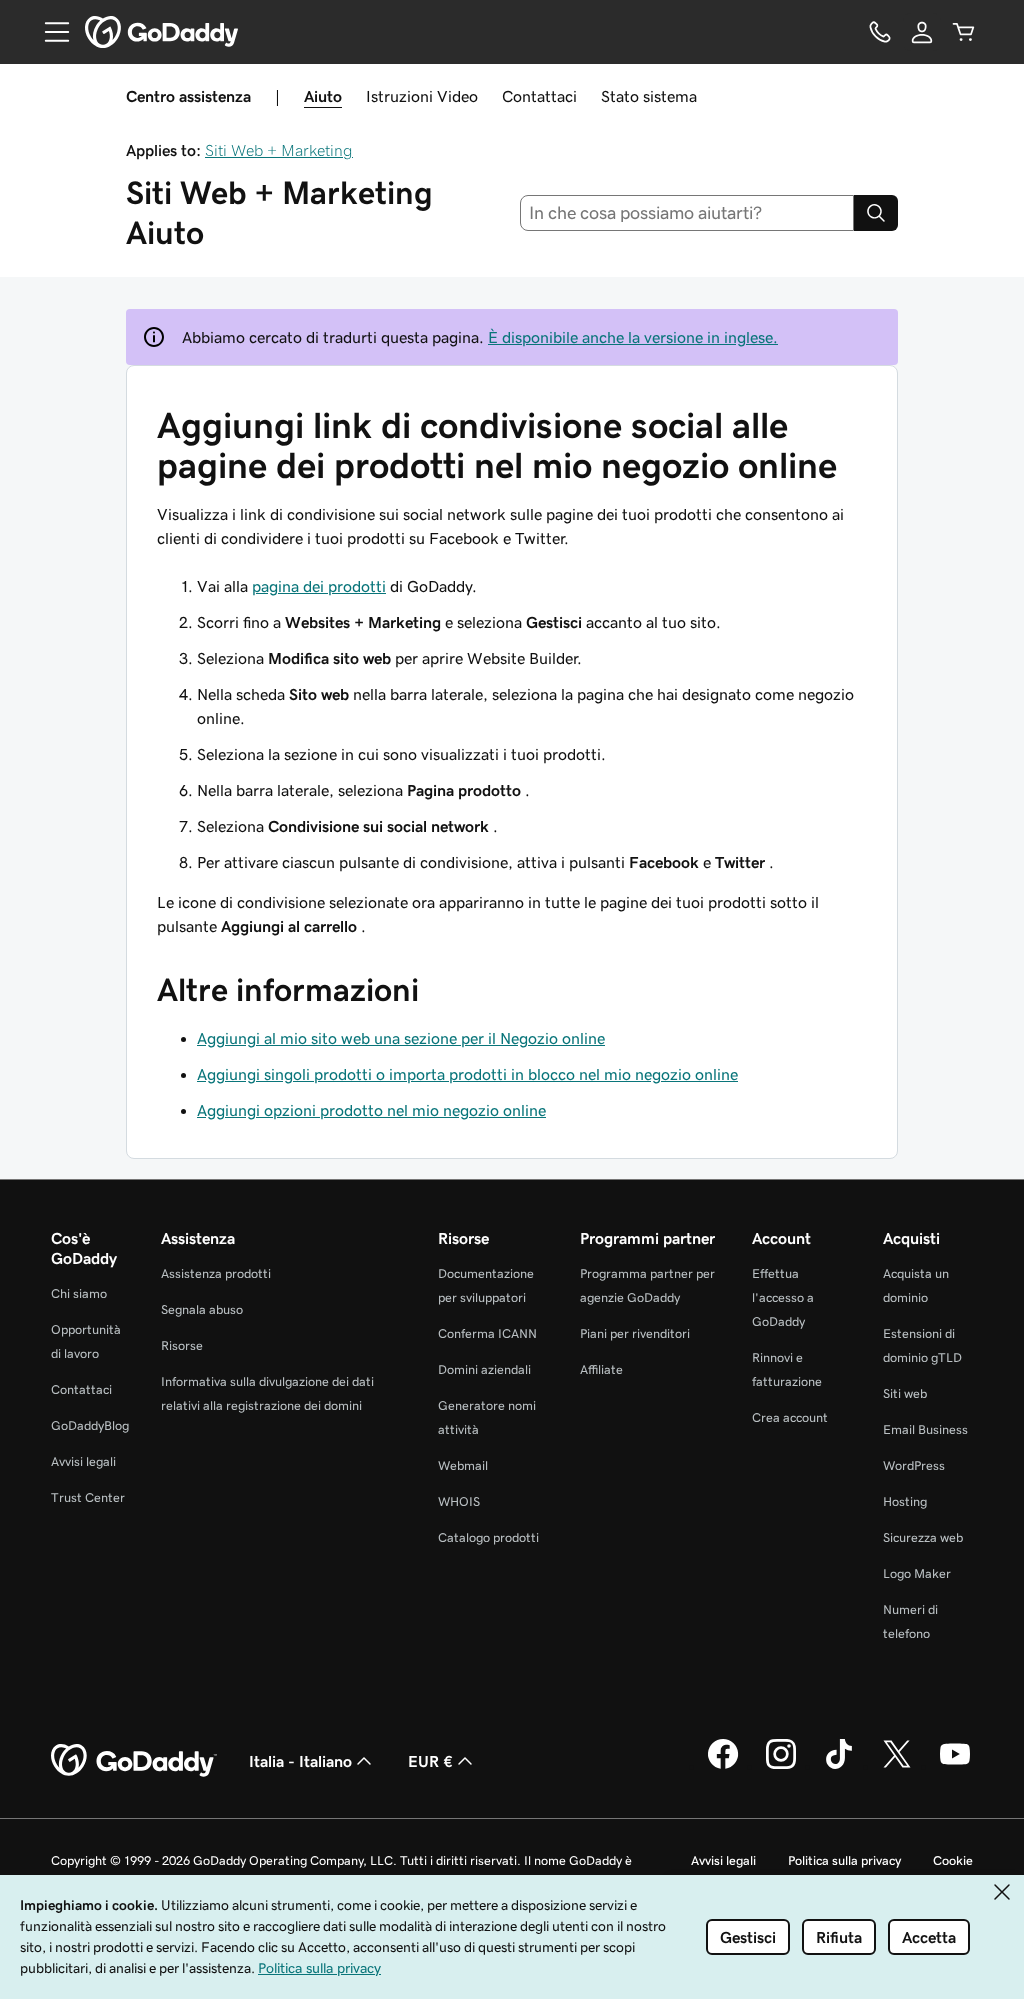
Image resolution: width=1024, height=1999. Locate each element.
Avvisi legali (83, 1461)
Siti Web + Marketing (279, 150)
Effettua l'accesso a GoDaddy (783, 1297)
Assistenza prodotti (216, 1273)
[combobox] (687, 213)
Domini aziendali (484, 1369)
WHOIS (459, 1501)
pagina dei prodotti (319, 586)
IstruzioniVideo (422, 96)
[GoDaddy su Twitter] (897, 1766)
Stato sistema (649, 96)
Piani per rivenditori (635, 1333)
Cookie (953, 1860)
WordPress (914, 1465)
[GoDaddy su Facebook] (723, 1766)
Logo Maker (917, 1573)
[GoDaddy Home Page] (134, 1761)
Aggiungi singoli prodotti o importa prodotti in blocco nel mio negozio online (467, 1074)
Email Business (925, 1429)
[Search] (876, 213)
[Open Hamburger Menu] (49, 32)
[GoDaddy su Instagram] (781, 1766)
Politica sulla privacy (844, 1860)
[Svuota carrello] (964, 32)
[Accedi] (922, 32)
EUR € (430, 1761)
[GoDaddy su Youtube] (955, 1766)
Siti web (905, 1393)
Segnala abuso (202, 1309)
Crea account (790, 1417)
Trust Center (88, 1497)
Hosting (905, 1501)
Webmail (463, 1465)
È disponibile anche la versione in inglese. (633, 337)
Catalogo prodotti (488, 1537)
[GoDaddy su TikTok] (839, 1766)
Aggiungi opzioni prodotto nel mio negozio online (371, 1110)
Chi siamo (79, 1293)
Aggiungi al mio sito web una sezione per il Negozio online (401, 1038)
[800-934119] (880, 32)
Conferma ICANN (487, 1333)
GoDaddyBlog (90, 1425)
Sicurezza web (923, 1537)
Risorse (182, 1345)
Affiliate (601, 1369)
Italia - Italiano (300, 1761)
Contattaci (539, 96)
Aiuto (323, 96)
